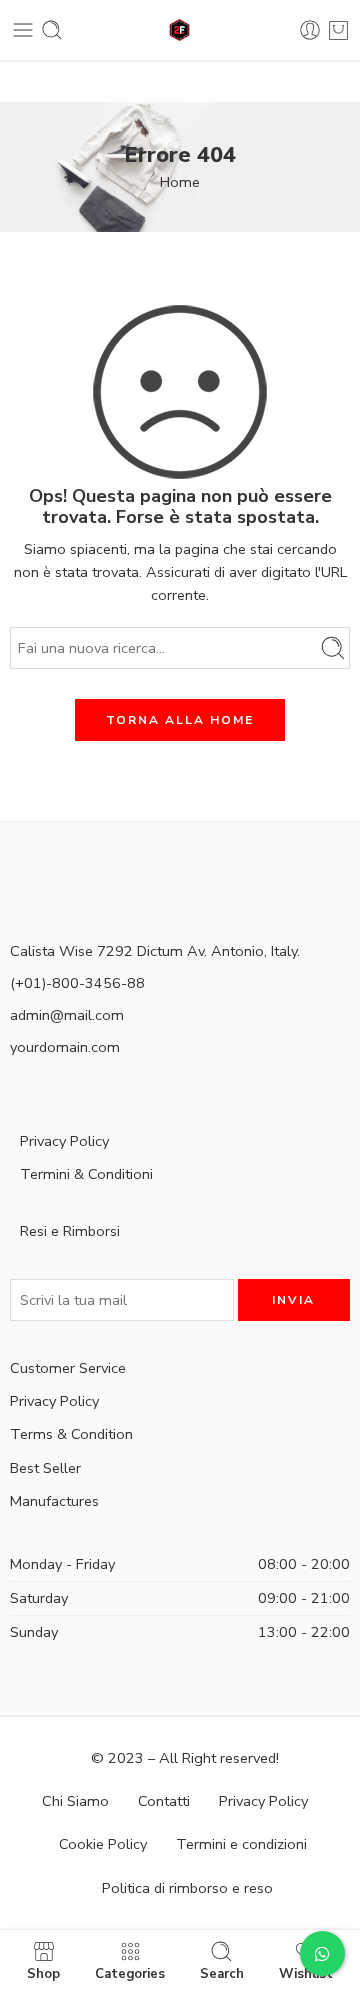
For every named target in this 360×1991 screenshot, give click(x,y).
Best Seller (45, 1468)
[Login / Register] (310, 30)
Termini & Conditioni (86, 1174)
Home (180, 182)
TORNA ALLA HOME (180, 720)
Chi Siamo (75, 1801)
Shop (43, 1973)
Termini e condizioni (241, 1844)
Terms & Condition (71, 1434)
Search (222, 1973)
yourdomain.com (65, 1047)
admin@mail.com (67, 1015)
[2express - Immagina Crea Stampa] (180, 30)
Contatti (164, 1801)
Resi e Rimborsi (70, 1231)
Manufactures (54, 1501)
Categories (130, 1973)
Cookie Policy (103, 1844)
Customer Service (68, 1368)
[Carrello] (338, 30)
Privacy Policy (64, 1141)
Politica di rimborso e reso (187, 1888)
